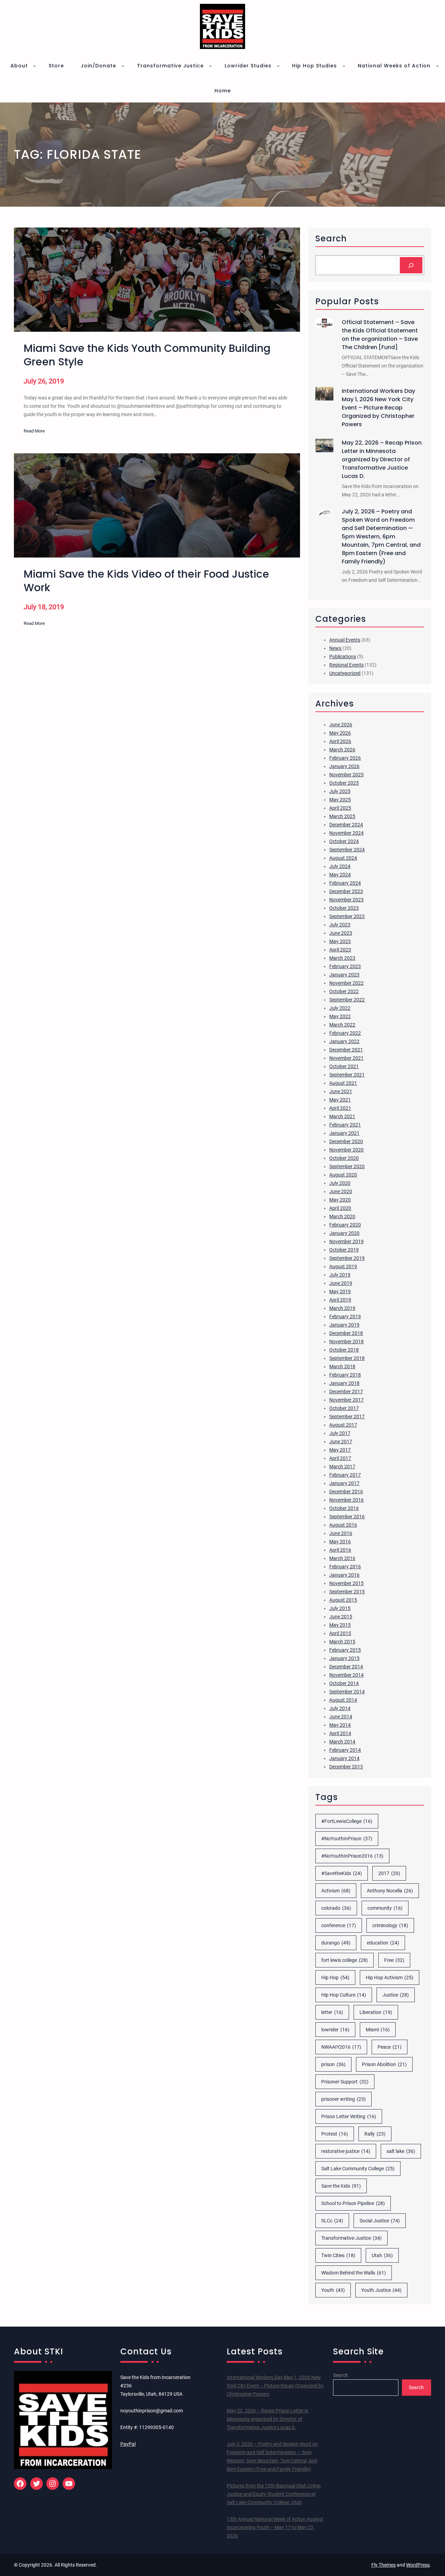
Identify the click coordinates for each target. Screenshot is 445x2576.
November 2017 (346, 1400)
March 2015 (342, 1642)
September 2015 (347, 1592)
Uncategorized (345, 673)
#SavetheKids (342, 1873)
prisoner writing (343, 2099)
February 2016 (345, 1567)
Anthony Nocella (390, 1891)
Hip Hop (335, 1978)
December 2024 (346, 825)
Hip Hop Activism (390, 1978)
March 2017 (342, 1467)
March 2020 (342, 1216)
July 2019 (340, 1275)
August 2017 (343, 1425)
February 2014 (345, 1750)
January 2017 (344, 1483)
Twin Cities (338, 2255)
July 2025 (340, 791)
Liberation (376, 2012)
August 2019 (343, 1266)
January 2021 (344, 1133)
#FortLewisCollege (347, 1821)
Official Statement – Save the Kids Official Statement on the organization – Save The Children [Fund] (380, 335)
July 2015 (340, 1608)
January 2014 (344, 1758)
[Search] (411, 265)
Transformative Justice (351, 2238)
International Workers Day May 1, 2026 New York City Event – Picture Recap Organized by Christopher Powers (378, 408)
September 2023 (347, 916)
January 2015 (344, 1658)
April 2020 (340, 1208)
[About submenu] (34, 66)
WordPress (418, 2565)
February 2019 (345, 1316)
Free (394, 1960)
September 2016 (347, 1517)
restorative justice (346, 2151)
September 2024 (347, 850)
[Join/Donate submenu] (123, 66)
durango (336, 1943)
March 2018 (342, 1367)
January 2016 (344, 1575)
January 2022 (344, 1041)
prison (333, 2064)
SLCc (332, 2221)
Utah (382, 2255)
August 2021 (343, 1083)
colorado (336, 1908)
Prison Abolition (384, 2064)
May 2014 (340, 1725)
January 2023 (344, 975)
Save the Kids (341, 2186)
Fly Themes (383, 2565)
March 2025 (342, 816)
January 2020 (344, 1233)
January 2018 (344, 1383)
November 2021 (346, 1058)
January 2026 (344, 766)
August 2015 (343, 1600)
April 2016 (340, 1550)
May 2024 (340, 875)
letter (332, 2012)
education (383, 1943)
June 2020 (341, 1191)
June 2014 (341, 1717)
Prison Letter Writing (349, 2116)
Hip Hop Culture (344, 1995)
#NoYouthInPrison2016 (352, 1856)
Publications (343, 657)
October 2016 (344, 1508)
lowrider (335, 2030)
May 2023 (340, 941)
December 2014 (346, 1667)
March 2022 (342, 1025)
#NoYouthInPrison (347, 1839)
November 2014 (346, 1675)
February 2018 (345, 1375)
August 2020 (343, 1175)
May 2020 (340, 1200)
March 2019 (342, 1308)
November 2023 (346, 900)
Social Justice (380, 2221)
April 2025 (340, 808)
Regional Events (346, 665)
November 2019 (346, 1241)
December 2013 (346, 1767)
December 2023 (346, 891)
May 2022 (340, 1016)
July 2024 (340, 866)
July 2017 (340, 1433)
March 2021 (342, 1116)
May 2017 (340, 1450)
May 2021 (340, 1100)
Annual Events (345, 640)
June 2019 (341, 1283)
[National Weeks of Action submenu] (437, 66)
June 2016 (341, 1533)
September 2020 (347, 1166)
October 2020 (344, 1158)
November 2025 (346, 775)
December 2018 (346, 1333)
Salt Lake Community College (358, 2169)
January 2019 (344, 1325)
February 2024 (345, 883)
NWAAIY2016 (341, 2047)
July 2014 (340, 1708)
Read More (34, 432)
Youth (333, 2290)
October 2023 (344, 908)
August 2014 (343, 1700)
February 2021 (345, 1125)
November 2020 (346, 1150)
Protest (335, 2134)
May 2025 (340, 800)
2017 (389, 1873)
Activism (336, 1891)
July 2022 (340, 1008)
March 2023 (342, 958)
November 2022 (346, 983)
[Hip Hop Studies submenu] (344, 66)
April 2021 (340, 1108)
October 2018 (344, 1350)
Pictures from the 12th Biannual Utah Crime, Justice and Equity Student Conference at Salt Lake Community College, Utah (274, 2494)
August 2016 (343, 1525)
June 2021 (341, 1091)
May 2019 (340, 1291)
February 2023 (345, 966)
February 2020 (345, 1225)
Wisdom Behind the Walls (354, 2273)
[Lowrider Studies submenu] (278, 66)
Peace (390, 2047)
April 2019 (340, 1300)
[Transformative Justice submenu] (210, 66)
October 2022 (344, 991)
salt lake (401, 2151)
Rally (375, 2134)
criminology (390, 1925)
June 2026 (341, 725)
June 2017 (341, 1442)
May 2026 (340, 733)
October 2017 (344, 1408)
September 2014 (347, 1692)
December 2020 (346, 1141)
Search (341, 2375)
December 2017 (346, 1392)
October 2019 (344, 1250)
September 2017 (347, 1417)
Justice (396, 1995)
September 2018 (347, 1358)
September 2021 (347, 1075)
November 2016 (346, 1500)
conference (339, 1925)
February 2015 (345, 1650)
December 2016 (346, 1492)
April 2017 (340, 1458)
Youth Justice (381, 2290)
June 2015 (341, 1617)
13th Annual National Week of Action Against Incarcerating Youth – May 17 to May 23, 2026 (275, 2527)
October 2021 (344, 1066)
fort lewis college (345, 1960)
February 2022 (345, 1033)
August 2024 (343, 858)
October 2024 (344, 841)
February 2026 (345, 758)
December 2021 (346, 1050)
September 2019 (347, 1258)
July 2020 (340, 1183)
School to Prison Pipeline (353, 2203)
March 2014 (342, 1742)
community (385, 1908)
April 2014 (340, 1733)
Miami (378, 2030)
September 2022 (347, 1000)
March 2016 (342, 1558)
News (335, 648)
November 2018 (346, 1341)
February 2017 (345, 1475)
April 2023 (340, 950)
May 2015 (340, 1625)
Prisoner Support (345, 2082)
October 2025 (344, 783)
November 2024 (346, 833)
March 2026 (342, 750)
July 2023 (340, 925)
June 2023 (341, 933)
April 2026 (340, 741)
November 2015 (346, 1583)
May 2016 (340, 1542)
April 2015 (340, 1633)
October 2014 (344, 1683)
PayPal (128, 2444)
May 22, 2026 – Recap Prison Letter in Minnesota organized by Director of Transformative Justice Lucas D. (382, 459)
